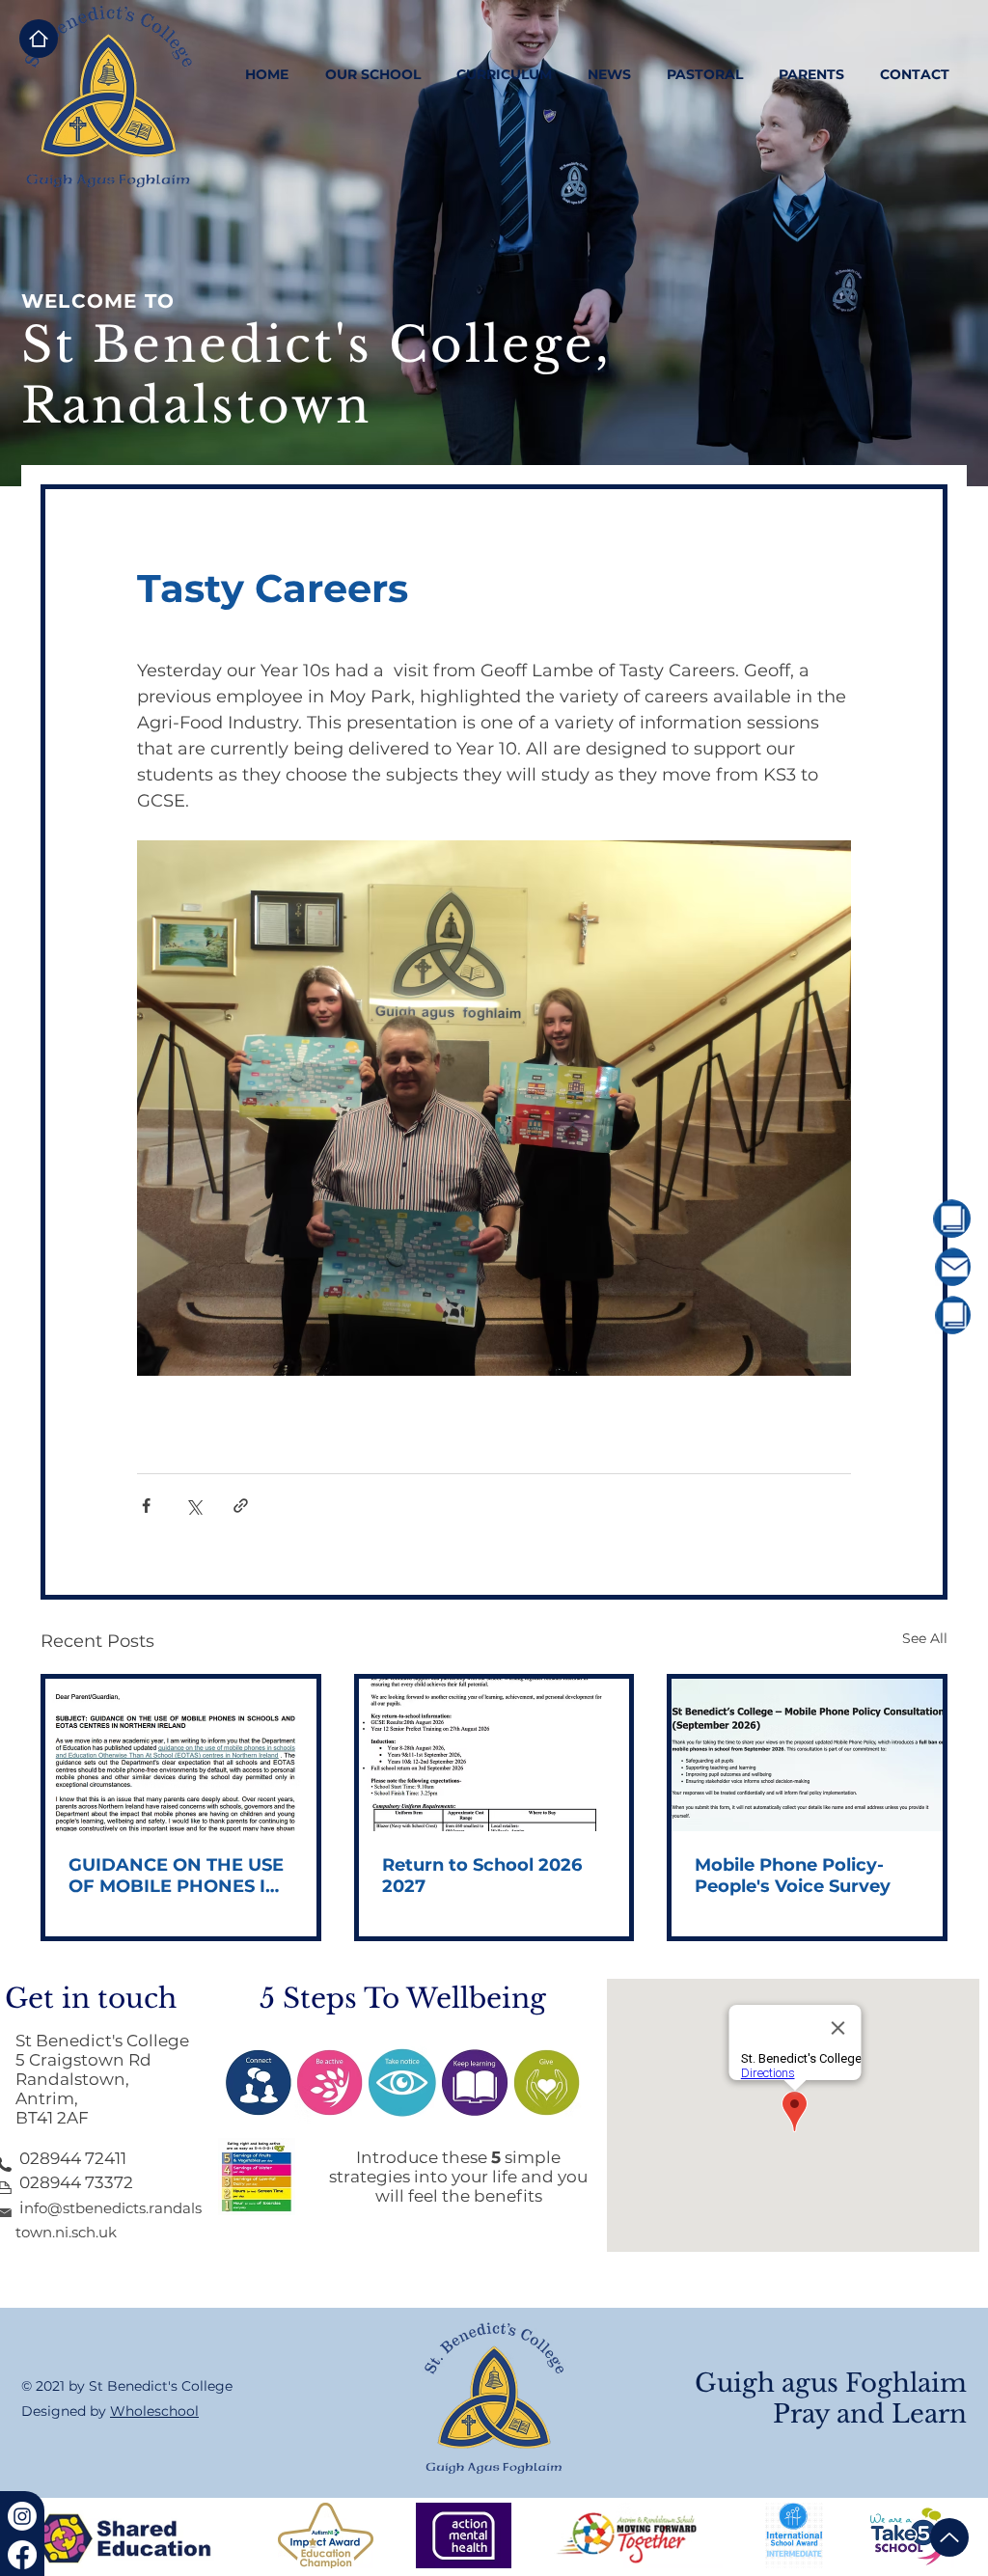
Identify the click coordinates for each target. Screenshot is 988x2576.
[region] (898, 1219)
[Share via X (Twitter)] (193, 1506)
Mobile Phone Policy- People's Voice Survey (793, 1876)
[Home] (39, 39)
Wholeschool (154, 2411)
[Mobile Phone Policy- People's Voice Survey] (807, 1755)
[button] (372, 74)
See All (925, 1638)
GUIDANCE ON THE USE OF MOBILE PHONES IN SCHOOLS (176, 1876)
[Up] (949, 2537)
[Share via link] (241, 1506)
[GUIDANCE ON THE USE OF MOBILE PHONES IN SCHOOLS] (181, 1755)
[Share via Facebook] (146, 1506)
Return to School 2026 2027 (482, 1876)
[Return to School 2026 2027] (494, 1755)
